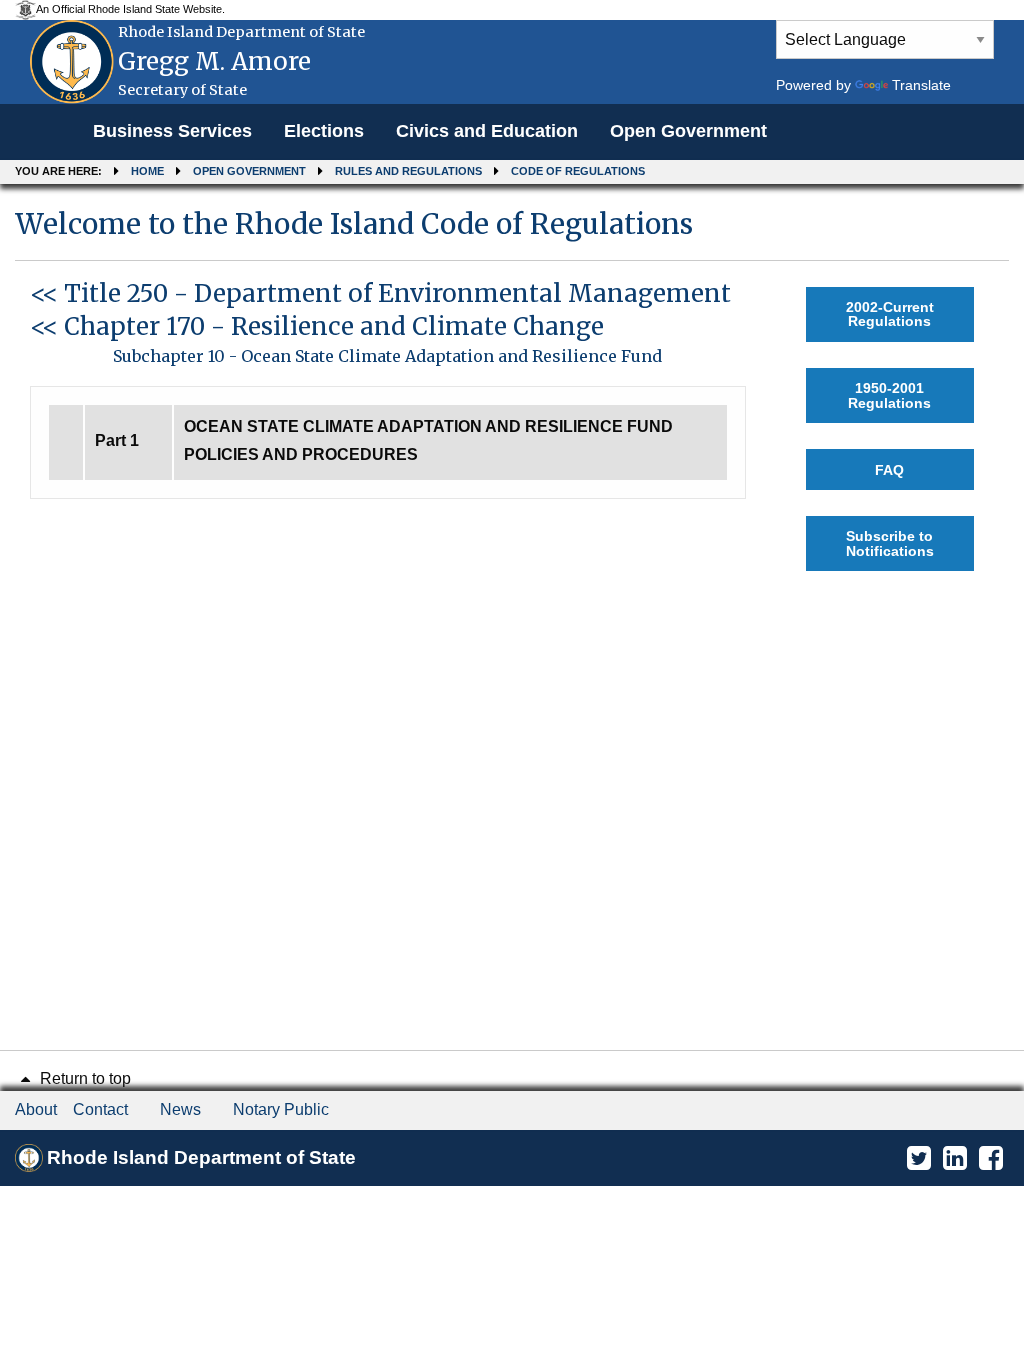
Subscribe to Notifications (890, 543)
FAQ (889, 470)
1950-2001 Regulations (889, 395)
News (180, 1109)
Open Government (688, 131)
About (36, 1109)
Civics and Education (487, 131)
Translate (921, 85)
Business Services (172, 131)
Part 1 (117, 440)
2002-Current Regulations (890, 314)
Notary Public (281, 1109)
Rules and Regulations (408, 171)
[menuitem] (172, 132)
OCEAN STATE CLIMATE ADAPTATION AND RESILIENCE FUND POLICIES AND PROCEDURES (428, 441)
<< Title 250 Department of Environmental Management (380, 293)
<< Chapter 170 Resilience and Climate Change (317, 326)
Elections (324, 131)
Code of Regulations (578, 171)
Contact (100, 1109)
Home (147, 171)
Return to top (83, 1078)
